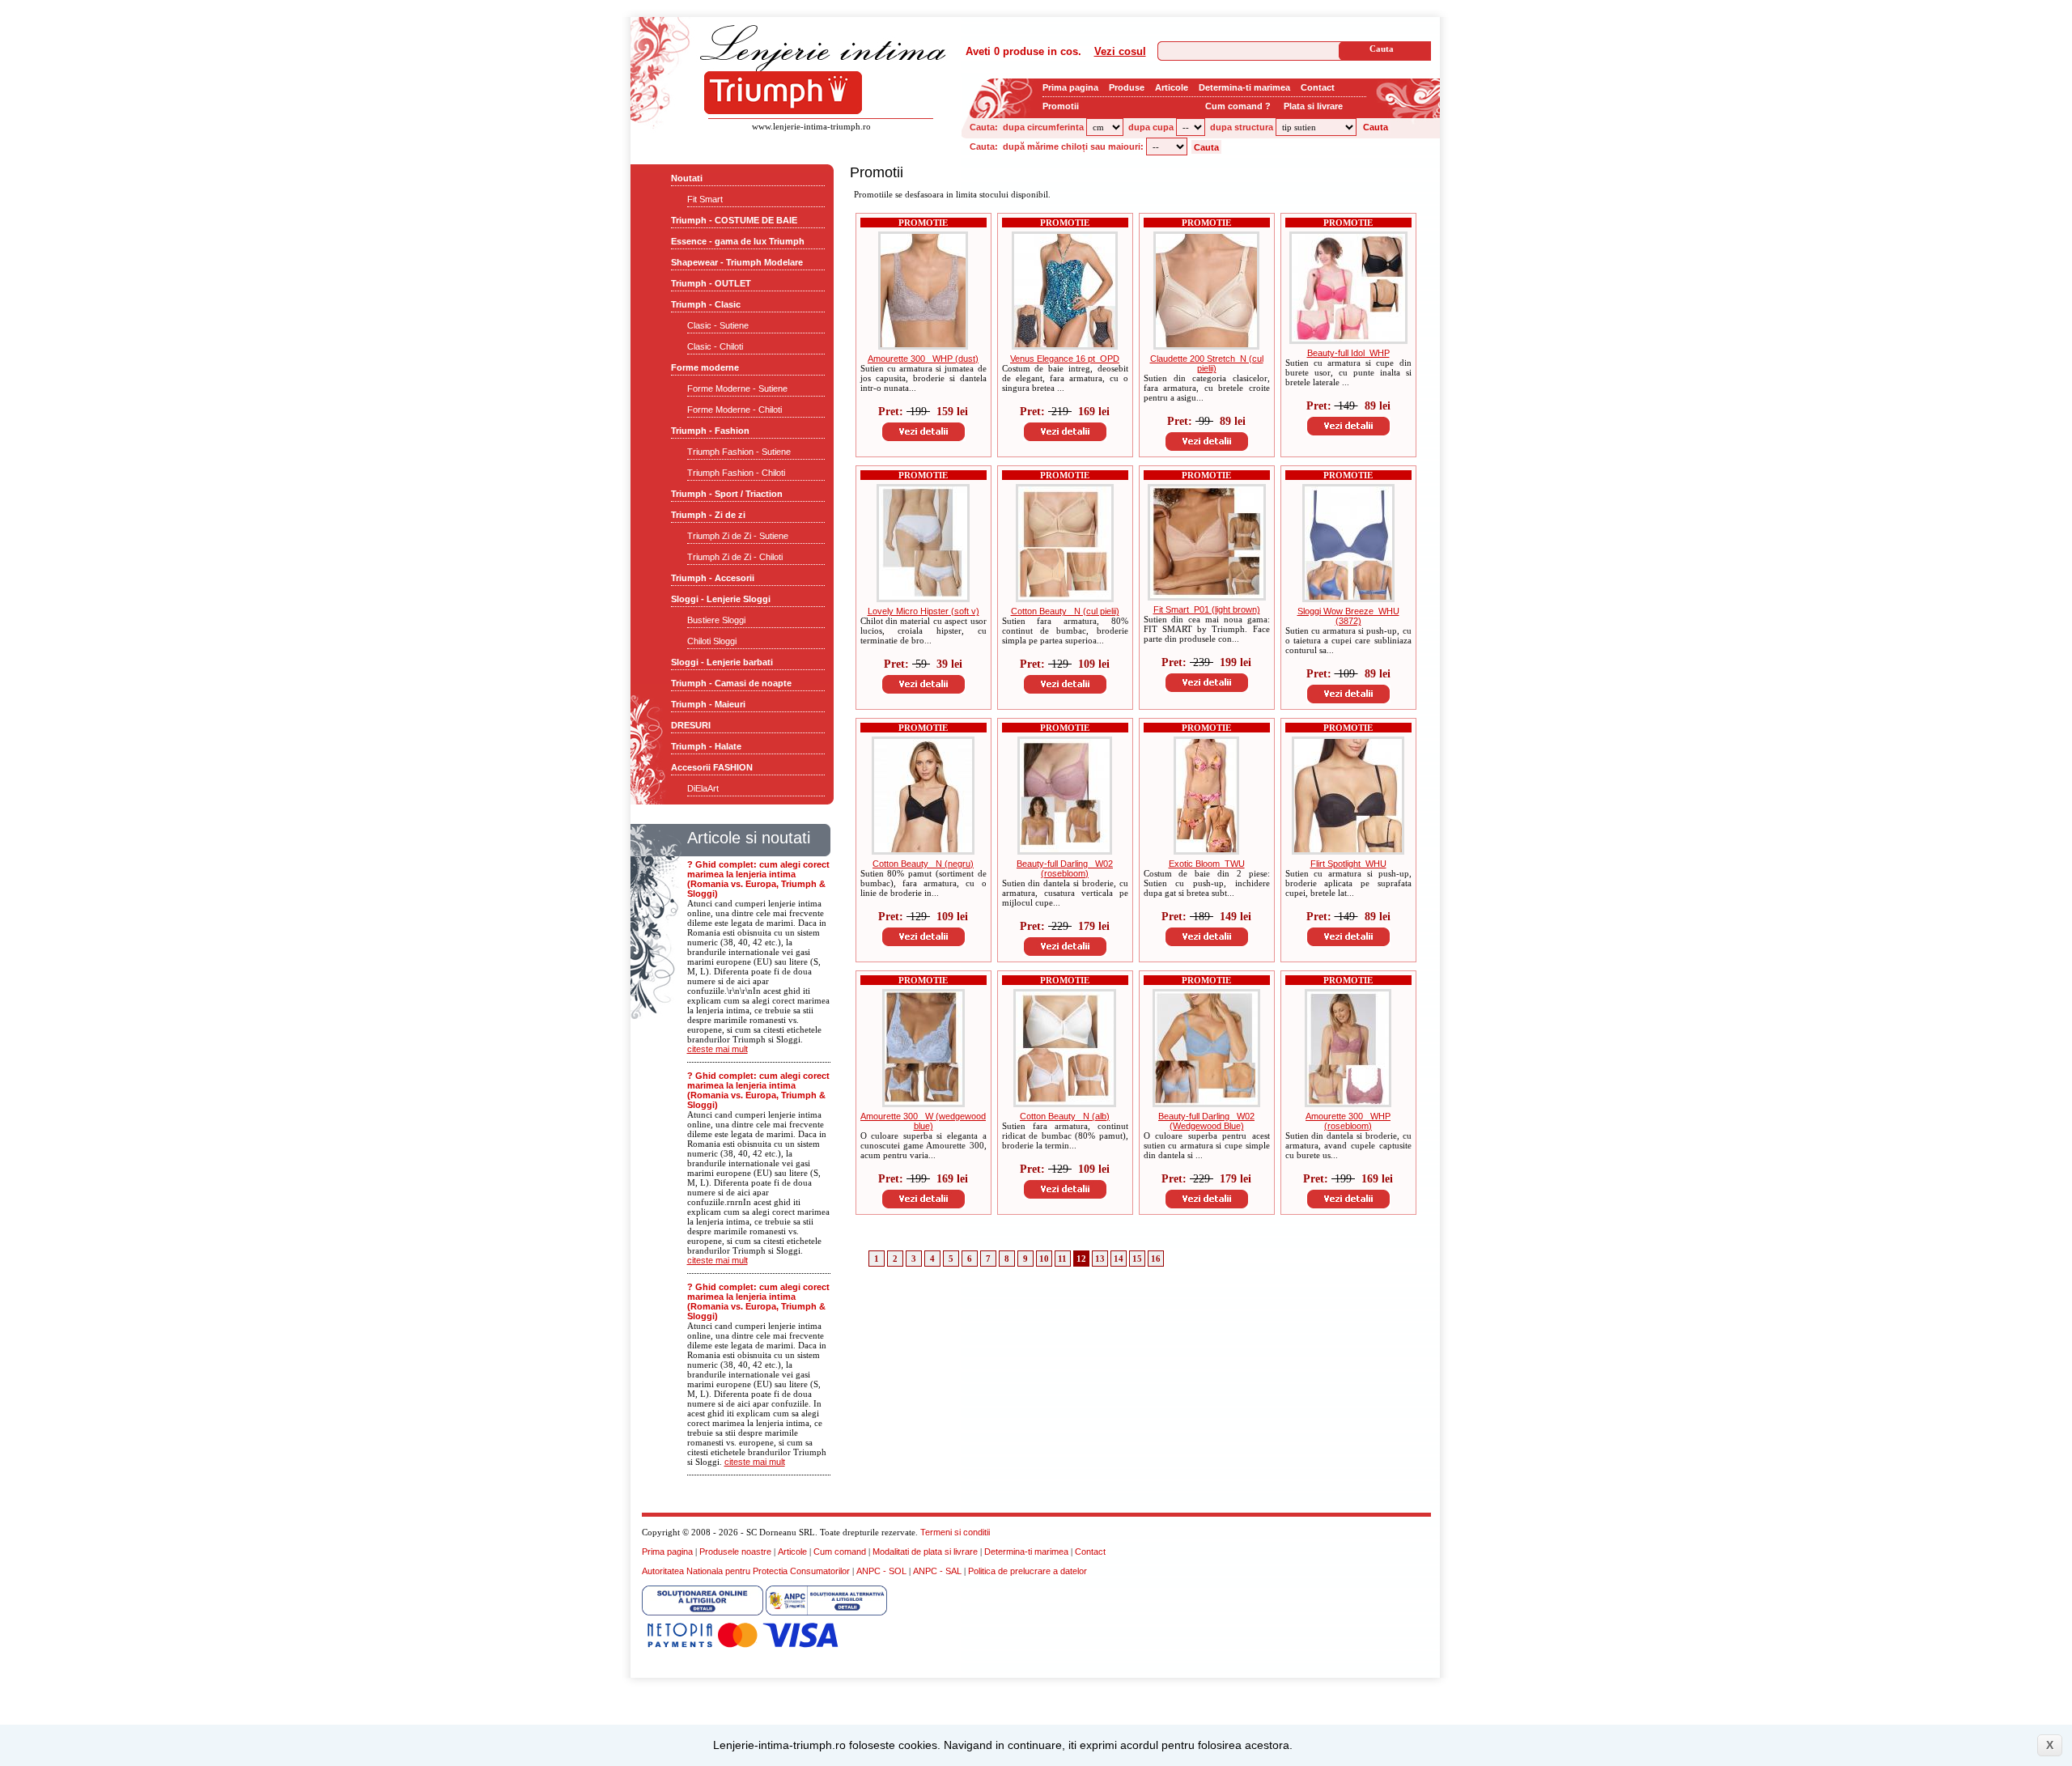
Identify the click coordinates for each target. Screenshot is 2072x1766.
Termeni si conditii (955, 1532)
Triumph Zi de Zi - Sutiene (738, 536)
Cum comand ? (1238, 106)
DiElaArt (703, 788)
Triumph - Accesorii (713, 578)
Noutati (687, 178)
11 (1062, 1259)
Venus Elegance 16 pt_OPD (1065, 359)
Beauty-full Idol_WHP (1348, 353)
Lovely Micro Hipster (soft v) (923, 611)
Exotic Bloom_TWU (1207, 864)
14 (1119, 1259)
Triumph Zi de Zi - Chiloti (735, 557)
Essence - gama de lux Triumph (738, 241)
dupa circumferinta (1043, 127)
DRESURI (691, 725)
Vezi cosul (1120, 51)
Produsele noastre (735, 1552)
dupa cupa (1151, 127)
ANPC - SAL (937, 1571)
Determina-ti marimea (1244, 87)
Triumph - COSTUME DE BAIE (734, 220)
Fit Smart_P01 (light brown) (1207, 609)
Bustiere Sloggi (716, 620)
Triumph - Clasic (706, 304)
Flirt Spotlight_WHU (1348, 864)
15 (1137, 1259)
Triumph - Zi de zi (708, 515)
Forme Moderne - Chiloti (735, 410)
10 (1044, 1259)
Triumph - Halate (706, 746)
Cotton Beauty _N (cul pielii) (1065, 611)
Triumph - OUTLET (711, 283)
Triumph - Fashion (710, 431)
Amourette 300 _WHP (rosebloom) (1348, 1121)
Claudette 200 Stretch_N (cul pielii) (1207, 363)
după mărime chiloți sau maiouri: (1073, 146)
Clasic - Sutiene (718, 325)
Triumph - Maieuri (708, 704)
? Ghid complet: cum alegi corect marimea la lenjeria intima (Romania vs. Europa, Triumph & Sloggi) (758, 879)
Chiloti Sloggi (712, 641)
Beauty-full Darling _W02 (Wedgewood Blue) (1206, 1121)
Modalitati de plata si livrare (925, 1552)
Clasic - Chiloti (715, 346)
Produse (1127, 87)
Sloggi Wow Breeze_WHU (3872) (1348, 616)
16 (1156, 1259)
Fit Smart (705, 199)
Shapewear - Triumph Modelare (737, 262)
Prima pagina (1070, 87)
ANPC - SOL (881, 1571)
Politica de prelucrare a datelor (1028, 1571)
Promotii (1061, 106)
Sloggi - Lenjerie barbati (722, 662)
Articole (1172, 87)
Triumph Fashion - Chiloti (736, 473)
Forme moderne (705, 367)
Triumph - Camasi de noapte (731, 683)
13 (1100, 1259)
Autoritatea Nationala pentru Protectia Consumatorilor (746, 1571)
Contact (1318, 87)
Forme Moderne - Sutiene (737, 388)
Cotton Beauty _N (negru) (923, 864)
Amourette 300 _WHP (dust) (923, 359)
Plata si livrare (1313, 106)
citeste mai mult (718, 1049)
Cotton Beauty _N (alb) (1065, 1116)
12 (1081, 1259)
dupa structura (1242, 127)
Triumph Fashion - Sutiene (739, 452)
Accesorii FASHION (712, 767)
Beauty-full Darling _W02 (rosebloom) (1065, 868)
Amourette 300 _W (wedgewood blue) (923, 1121)
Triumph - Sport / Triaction (727, 494)
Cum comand (840, 1552)
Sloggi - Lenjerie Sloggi (721, 599)
